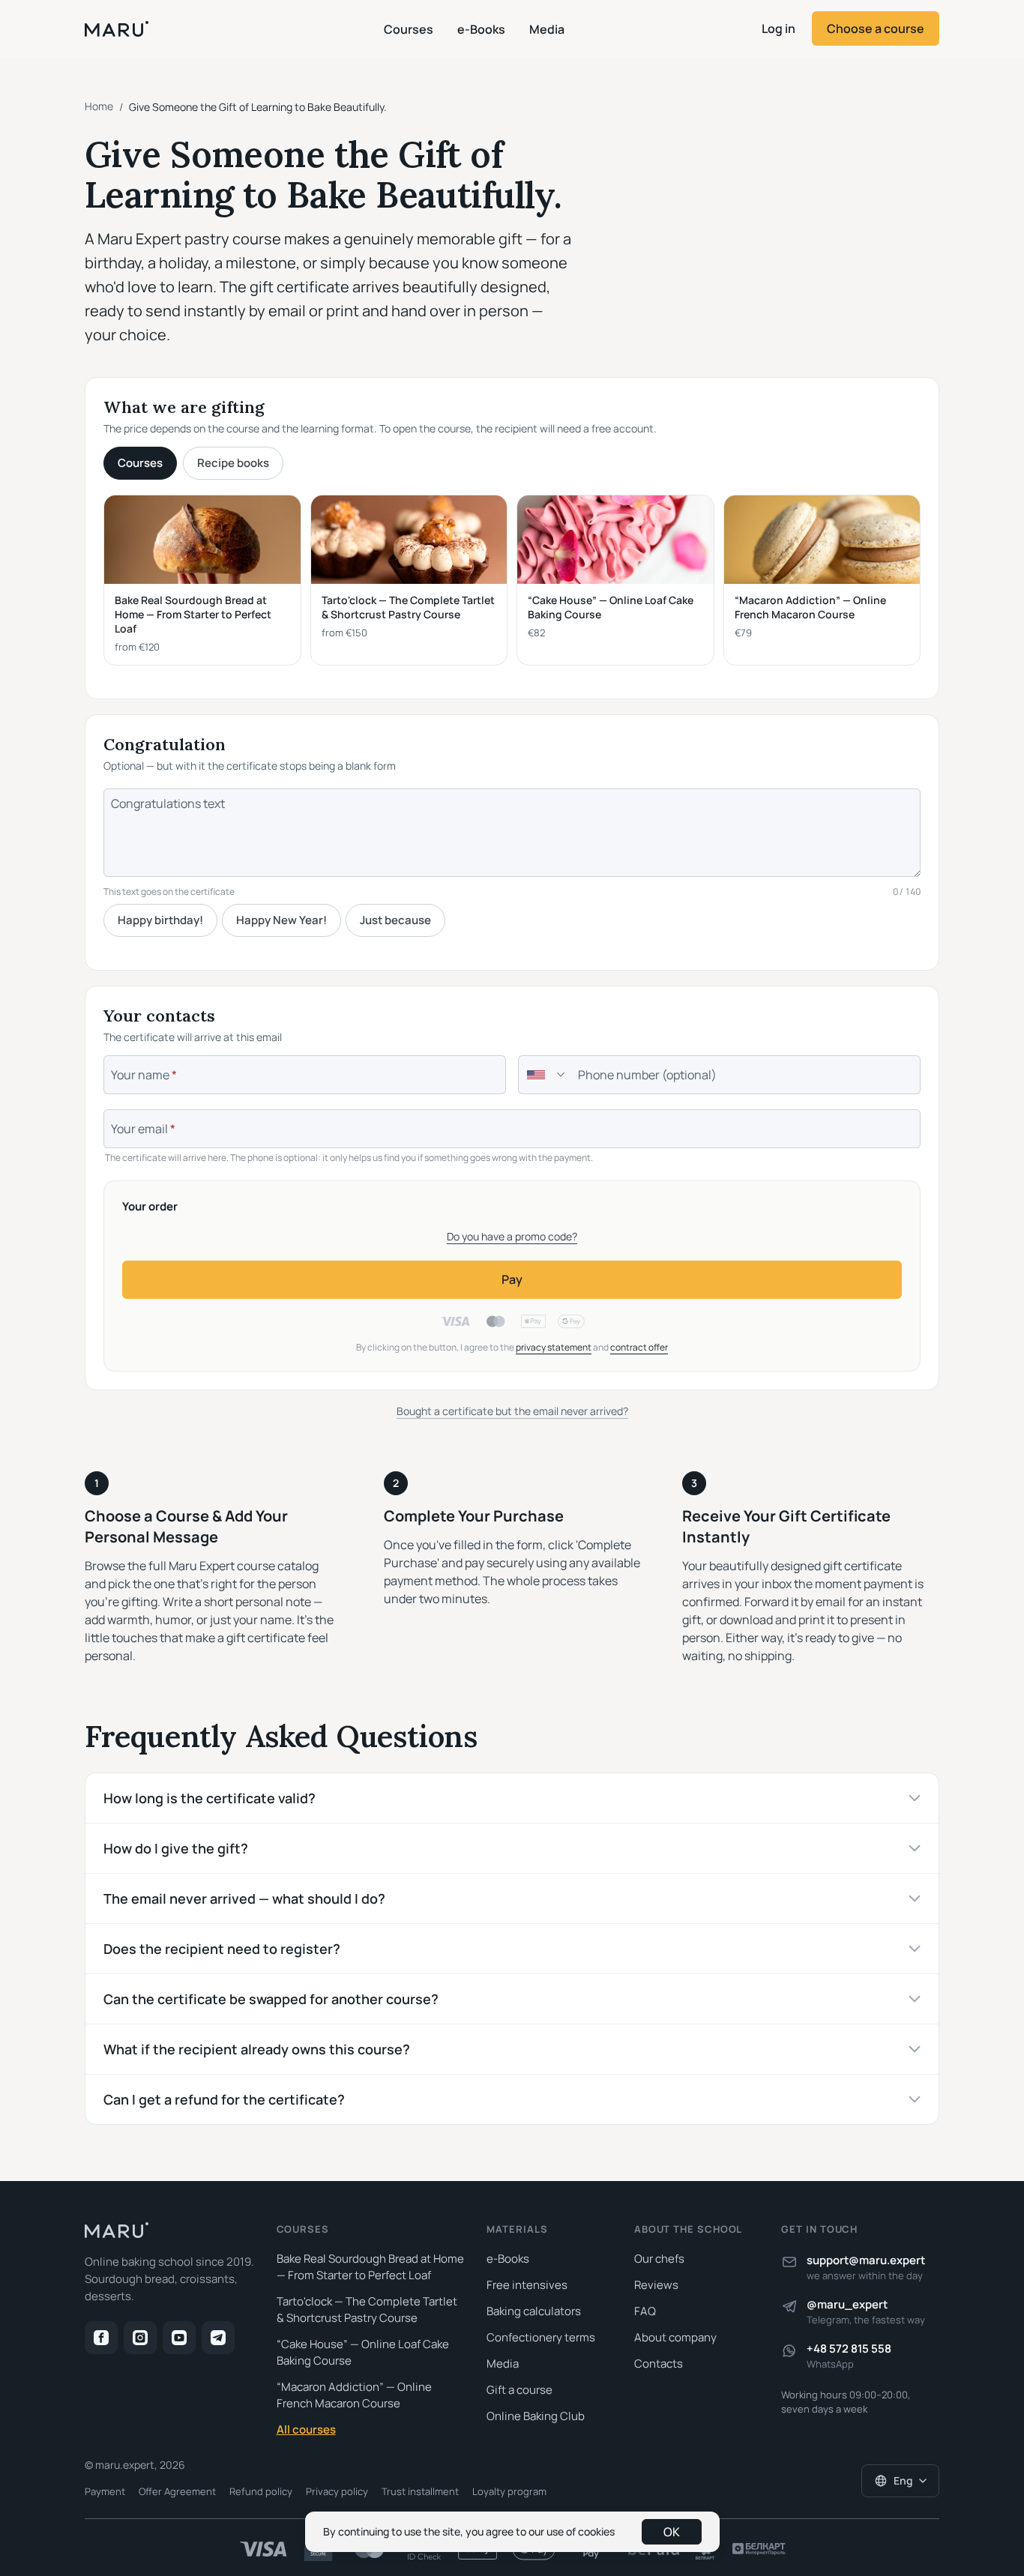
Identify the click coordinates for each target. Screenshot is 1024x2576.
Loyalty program (509, 2491)
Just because (395, 920)
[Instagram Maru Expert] (140, 2338)
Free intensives (527, 2285)
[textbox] (536, 1075)
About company (675, 2337)
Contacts (659, 2364)
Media (547, 29)
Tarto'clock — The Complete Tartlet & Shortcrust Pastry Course (367, 2310)
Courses (409, 29)
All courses (306, 2429)
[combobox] (544, 1075)
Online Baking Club (536, 2416)
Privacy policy (337, 2491)
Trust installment (420, 2491)
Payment (105, 2491)
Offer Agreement (177, 2491)
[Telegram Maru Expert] (218, 2338)
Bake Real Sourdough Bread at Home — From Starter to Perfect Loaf (370, 2267)
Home (99, 106)
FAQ (645, 2311)
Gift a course (519, 2390)
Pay (512, 1279)
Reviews (656, 2285)
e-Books (481, 29)
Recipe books (233, 463)
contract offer (639, 1347)
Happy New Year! (281, 920)
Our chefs (659, 2259)
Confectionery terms (541, 2337)
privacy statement (554, 1347)
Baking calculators (534, 2311)
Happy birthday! (160, 920)
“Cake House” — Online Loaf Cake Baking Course (363, 2352)
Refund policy (261, 2491)
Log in (778, 28)
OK (672, 2532)
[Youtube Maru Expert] (179, 2338)
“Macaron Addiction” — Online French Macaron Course (354, 2395)
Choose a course (876, 28)
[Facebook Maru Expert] (101, 2338)
